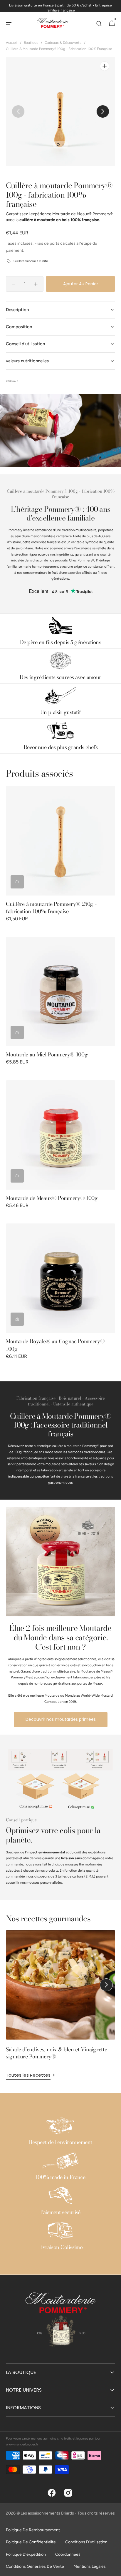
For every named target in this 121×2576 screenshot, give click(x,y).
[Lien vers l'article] (60, 1997)
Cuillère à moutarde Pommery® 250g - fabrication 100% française (51, 908)
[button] (9, 24)
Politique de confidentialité (31, 2542)
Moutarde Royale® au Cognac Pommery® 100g (55, 1345)
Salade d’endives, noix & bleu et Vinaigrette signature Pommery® (56, 2053)
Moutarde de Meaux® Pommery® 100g (52, 1198)
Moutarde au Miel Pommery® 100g (47, 1054)
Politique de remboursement (33, 2530)
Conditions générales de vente (35, 2566)
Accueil (12, 43)
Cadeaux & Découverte (63, 43)
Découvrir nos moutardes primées (61, 1719)
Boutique (31, 43)
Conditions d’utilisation (86, 2542)
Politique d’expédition (26, 2554)
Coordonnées (68, 2554)
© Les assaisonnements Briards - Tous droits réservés (66, 2513)
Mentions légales (90, 2566)
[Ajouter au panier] (17, 882)
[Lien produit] (60, 858)
